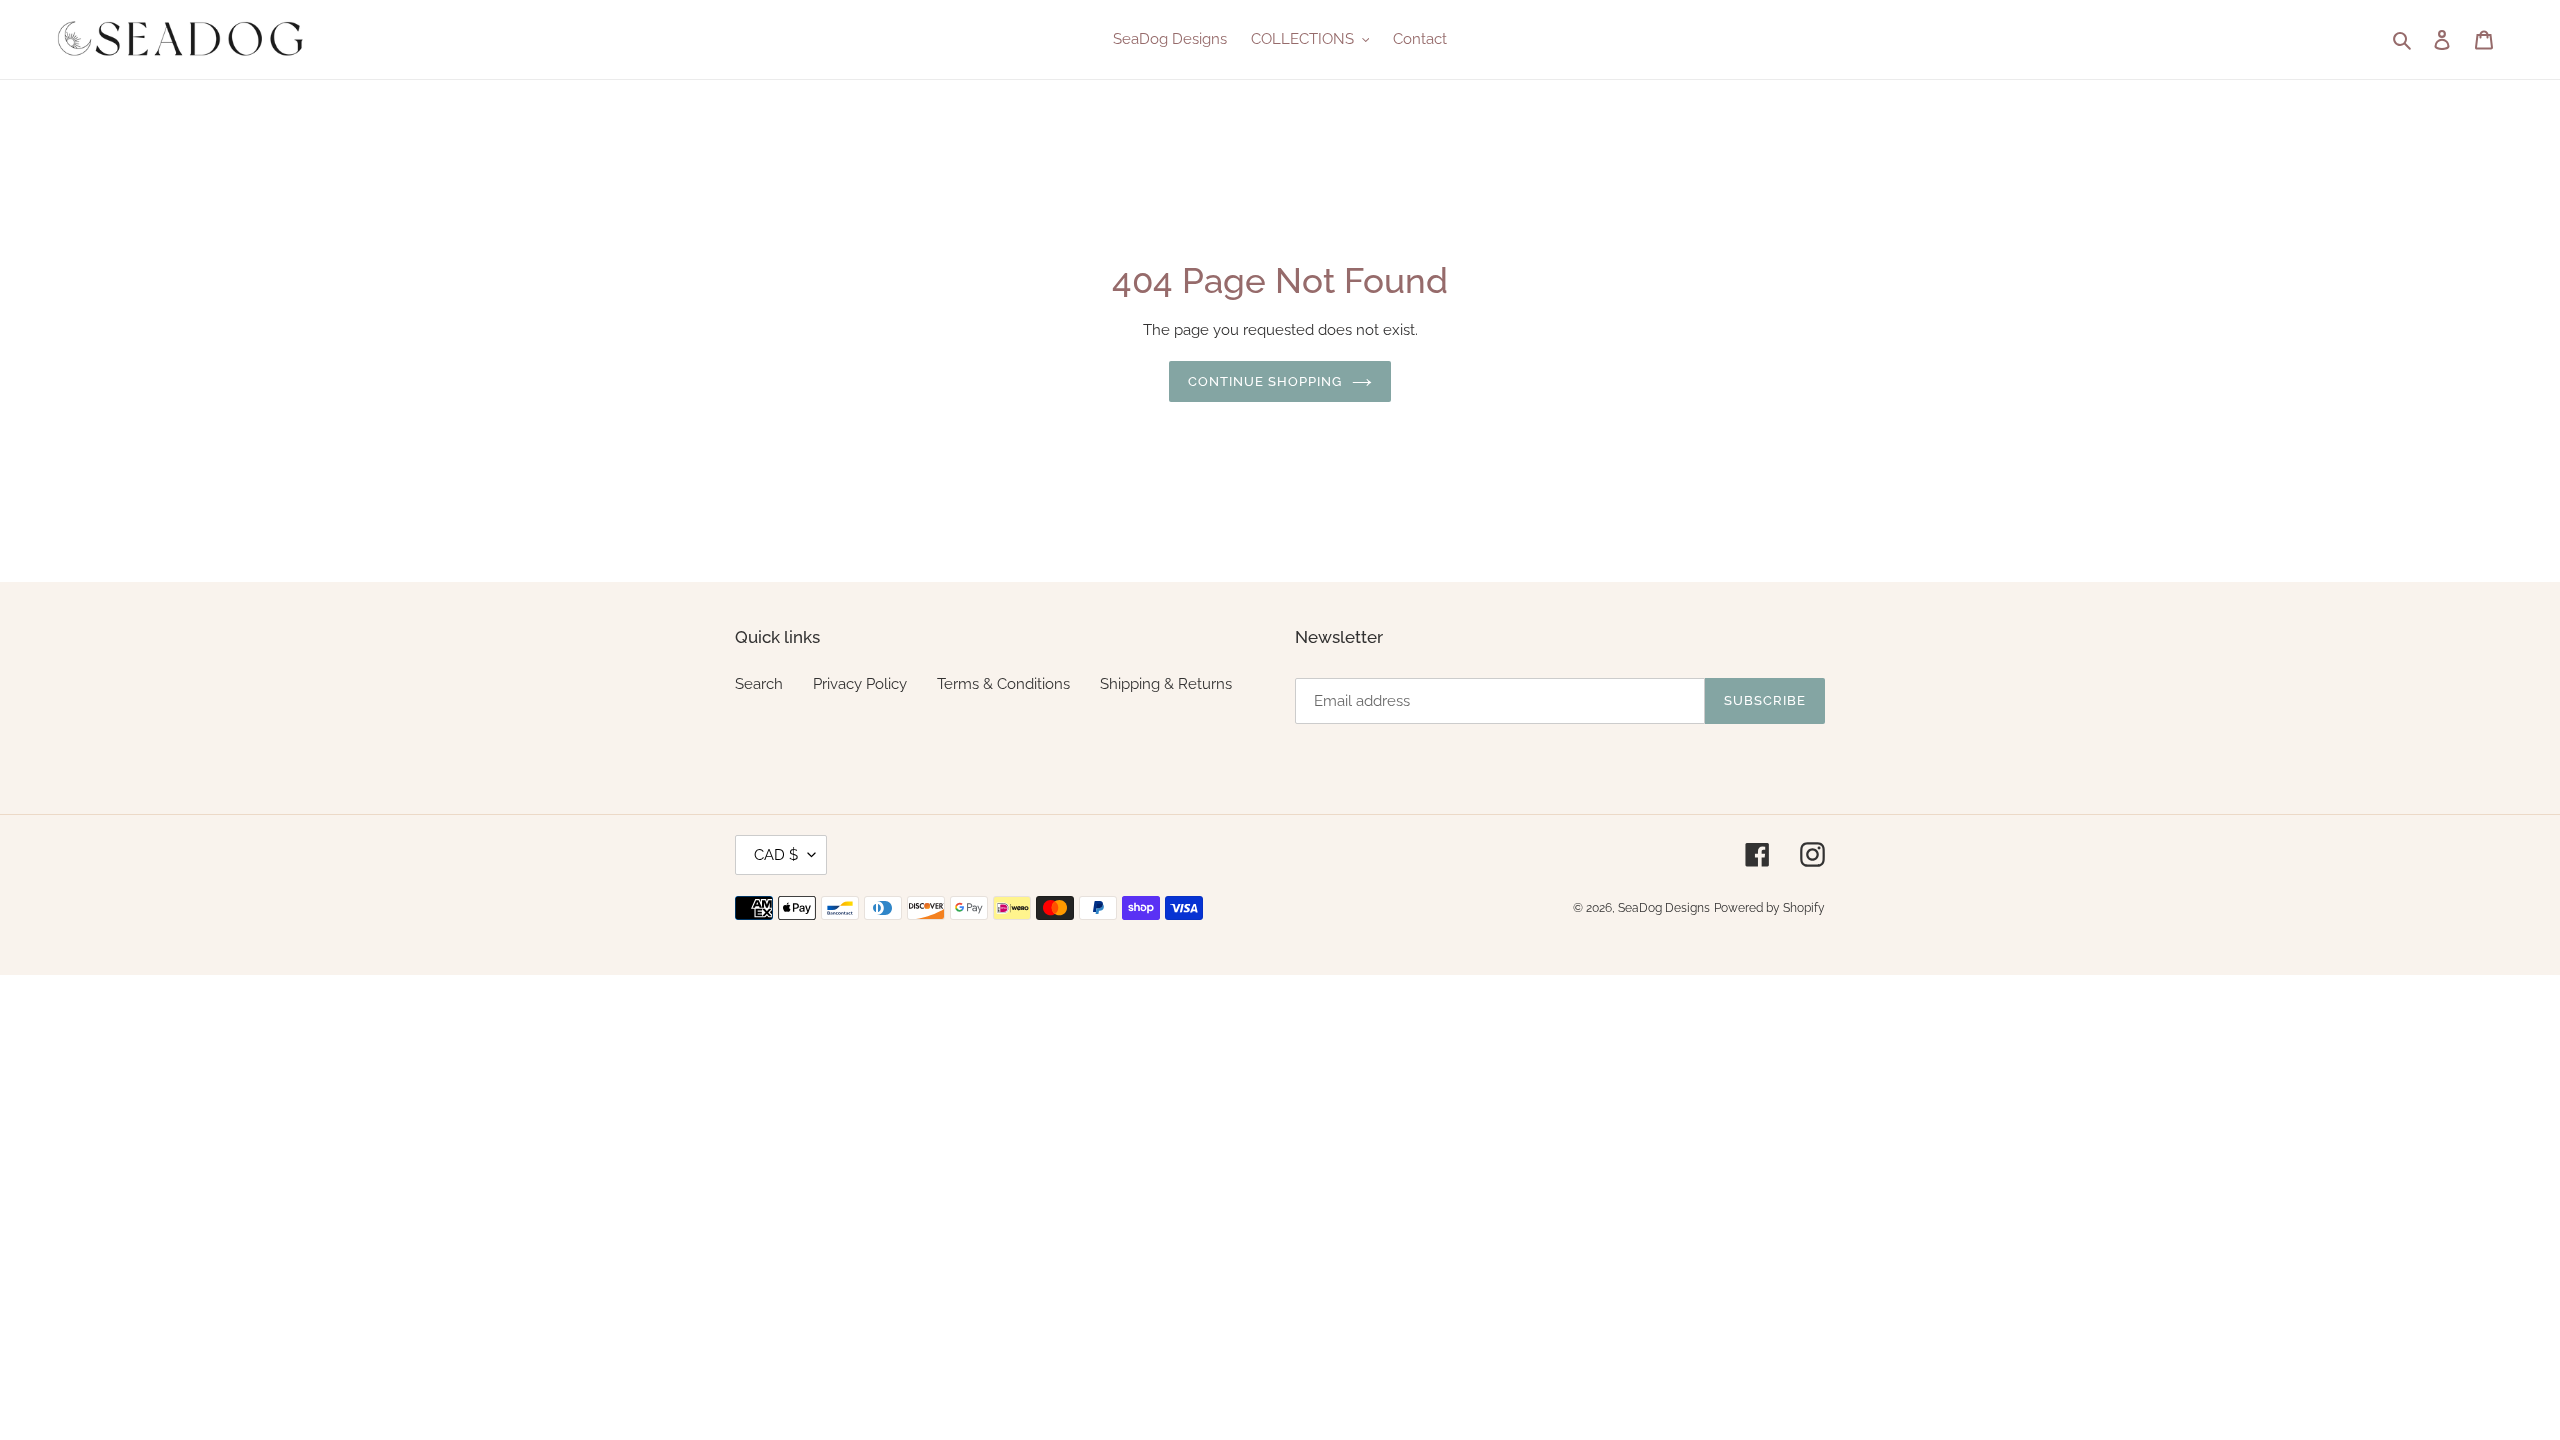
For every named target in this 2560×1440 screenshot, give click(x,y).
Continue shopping (1265, 381)
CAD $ (776, 855)
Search (759, 684)
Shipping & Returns (1166, 684)
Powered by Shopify (1769, 908)
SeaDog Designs (1664, 908)
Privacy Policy (860, 684)
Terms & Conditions (1003, 684)
